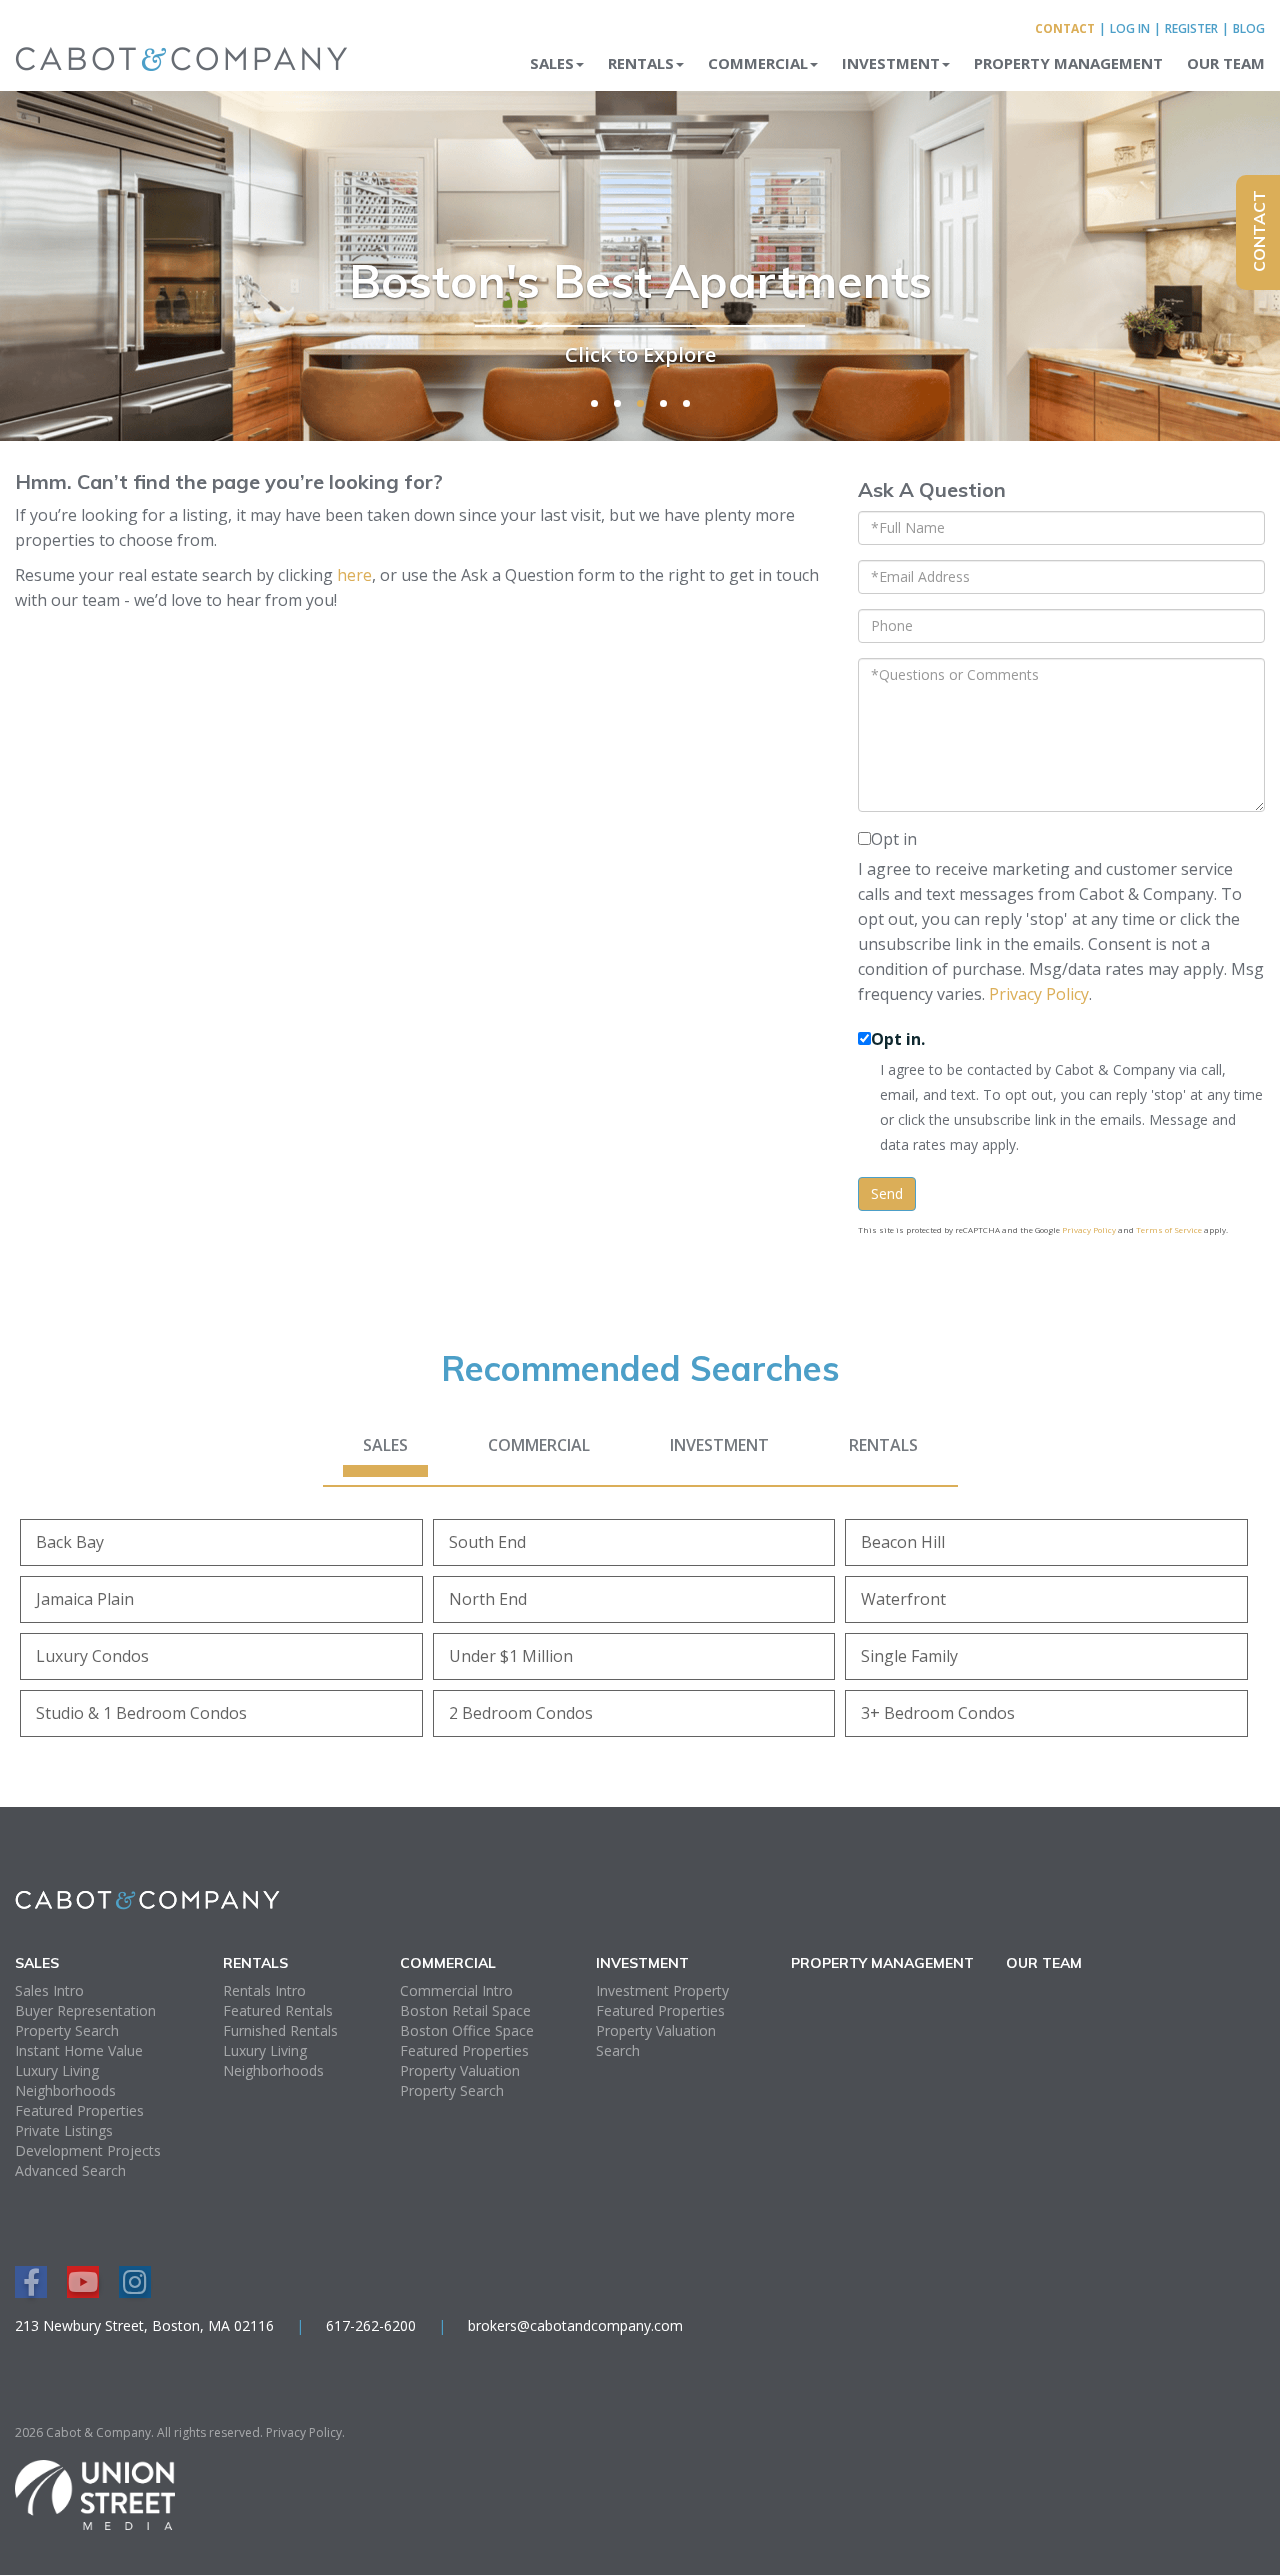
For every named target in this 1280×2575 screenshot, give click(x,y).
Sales (385, 1445)
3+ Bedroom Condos (938, 1713)
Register (1191, 28)
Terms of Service (1169, 1229)
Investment (719, 1445)
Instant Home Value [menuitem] (79, 2050)
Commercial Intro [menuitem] (456, 1990)
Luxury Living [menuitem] (57, 2070)
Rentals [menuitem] (641, 63)
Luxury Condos (92, 1656)
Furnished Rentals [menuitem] (280, 2030)
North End (488, 1599)
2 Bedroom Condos (521, 1713)
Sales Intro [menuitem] (49, 1990)
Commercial (539, 1445)
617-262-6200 (371, 2325)
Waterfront (903, 1599)
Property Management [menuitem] (1068, 63)
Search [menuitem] (618, 2050)
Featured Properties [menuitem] (79, 2110)
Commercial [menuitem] (758, 63)
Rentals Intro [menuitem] (264, 1990)
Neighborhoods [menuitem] (65, 2090)
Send (887, 1193)
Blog (1249, 28)
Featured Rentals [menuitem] (278, 2010)
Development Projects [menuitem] (88, 2150)
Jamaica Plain (85, 1599)
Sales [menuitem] (552, 63)
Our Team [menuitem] (1226, 63)
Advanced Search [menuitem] (70, 2170)
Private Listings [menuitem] (64, 2130)
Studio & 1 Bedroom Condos (141, 1713)
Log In (1130, 28)
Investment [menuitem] (891, 63)
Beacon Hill (903, 1542)
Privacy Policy (1039, 994)
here (354, 575)
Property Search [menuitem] (67, 2030)
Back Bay (70, 1542)
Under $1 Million (511, 1656)
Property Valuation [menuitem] (460, 2070)
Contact (1065, 28)
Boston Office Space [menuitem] (467, 2030)
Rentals (883, 1445)
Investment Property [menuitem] (662, 1990)
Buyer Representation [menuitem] (85, 2010)
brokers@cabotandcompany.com (575, 2325)
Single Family (909, 1656)
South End (487, 1542)
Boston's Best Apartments (640, 281)
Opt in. (898, 1039)
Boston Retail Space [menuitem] (465, 2010)
